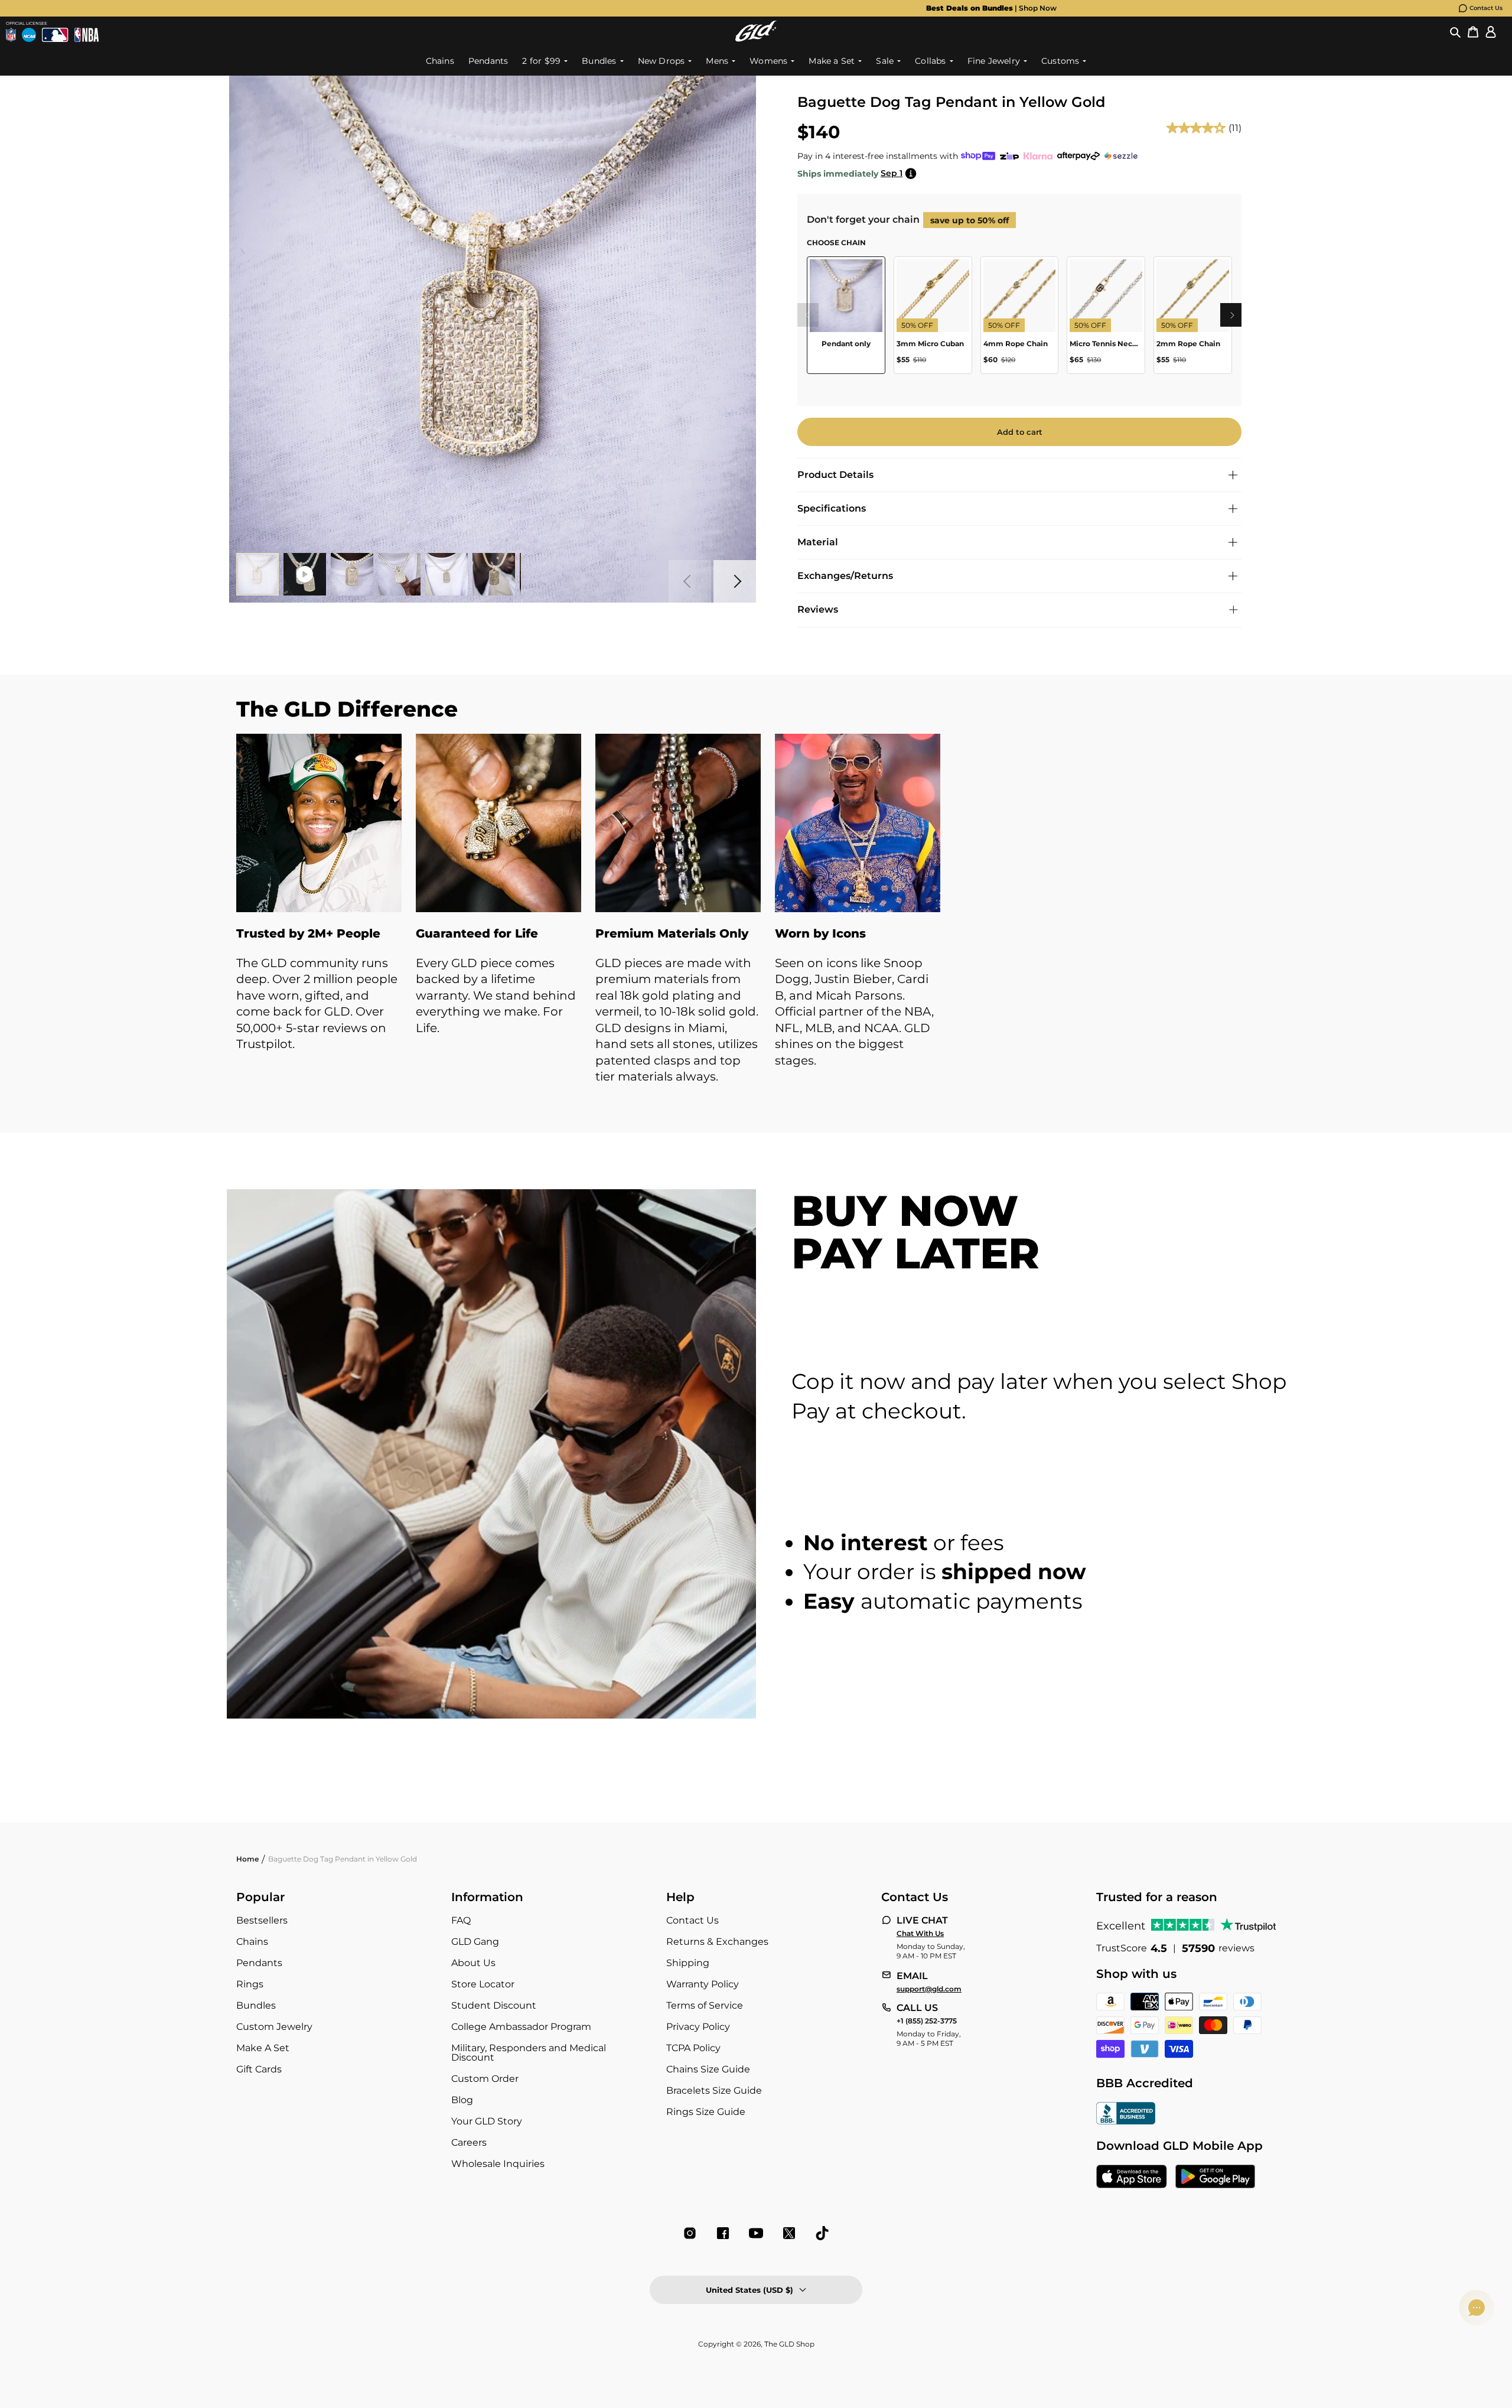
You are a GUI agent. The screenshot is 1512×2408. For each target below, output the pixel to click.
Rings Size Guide (706, 2112)
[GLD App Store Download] (1132, 2178)
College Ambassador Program (521, 2027)
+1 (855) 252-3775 (927, 2021)
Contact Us (1486, 8)
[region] (1019, 320)
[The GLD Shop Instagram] (690, 2233)
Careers (469, 2142)
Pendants (259, 1963)
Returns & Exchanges (717, 1942)
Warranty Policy (703, 1984)
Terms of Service (705, 2005)
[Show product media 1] (258, 574)
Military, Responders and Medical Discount (529, 2053)
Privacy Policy (698, 2027)
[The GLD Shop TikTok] (822, 2233)
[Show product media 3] (352, 574)
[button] (1455, 31)
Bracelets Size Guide (714, 2090)
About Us (473, 1963)
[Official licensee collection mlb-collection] (55, 35)
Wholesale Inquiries (498, 2164)
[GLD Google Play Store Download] (1215, 2178)
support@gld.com (929, 1989)
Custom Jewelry (274, 2027)
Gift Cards (259, 2069)
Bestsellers (262, 1920)
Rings (250, 1984)
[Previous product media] (690, 581)
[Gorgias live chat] (1477, 2308)
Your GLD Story (487, 2121)
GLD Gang (475, 1942)
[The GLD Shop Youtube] (756, 2233)
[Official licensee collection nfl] (11, 35)
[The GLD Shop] (756, 31)
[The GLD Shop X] (789, 2233)
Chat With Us (920, 1934)
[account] (1491, 31)
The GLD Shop (789, 2344)
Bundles (256, 2005)
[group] (737, 8)
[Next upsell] (1232, 315)
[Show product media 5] (447, 574)
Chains (252, 1942)
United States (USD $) (750, 2290)
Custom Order (485, 2079)
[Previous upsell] (807, 315)
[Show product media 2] (305, 574)
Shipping (688, 1963)
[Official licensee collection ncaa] (29, 35)
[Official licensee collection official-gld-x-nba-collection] (87, 35)
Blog (462, 2100)
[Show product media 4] (399, 574)
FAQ (461, 1920)
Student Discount (494, 2005)
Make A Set (263, 2048)
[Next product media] (735, 581)
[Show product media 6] (494, 574)
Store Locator (483, 1984)
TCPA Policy (693, 2048)
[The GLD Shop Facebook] (723, 2233)
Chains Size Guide (708, 2069)
